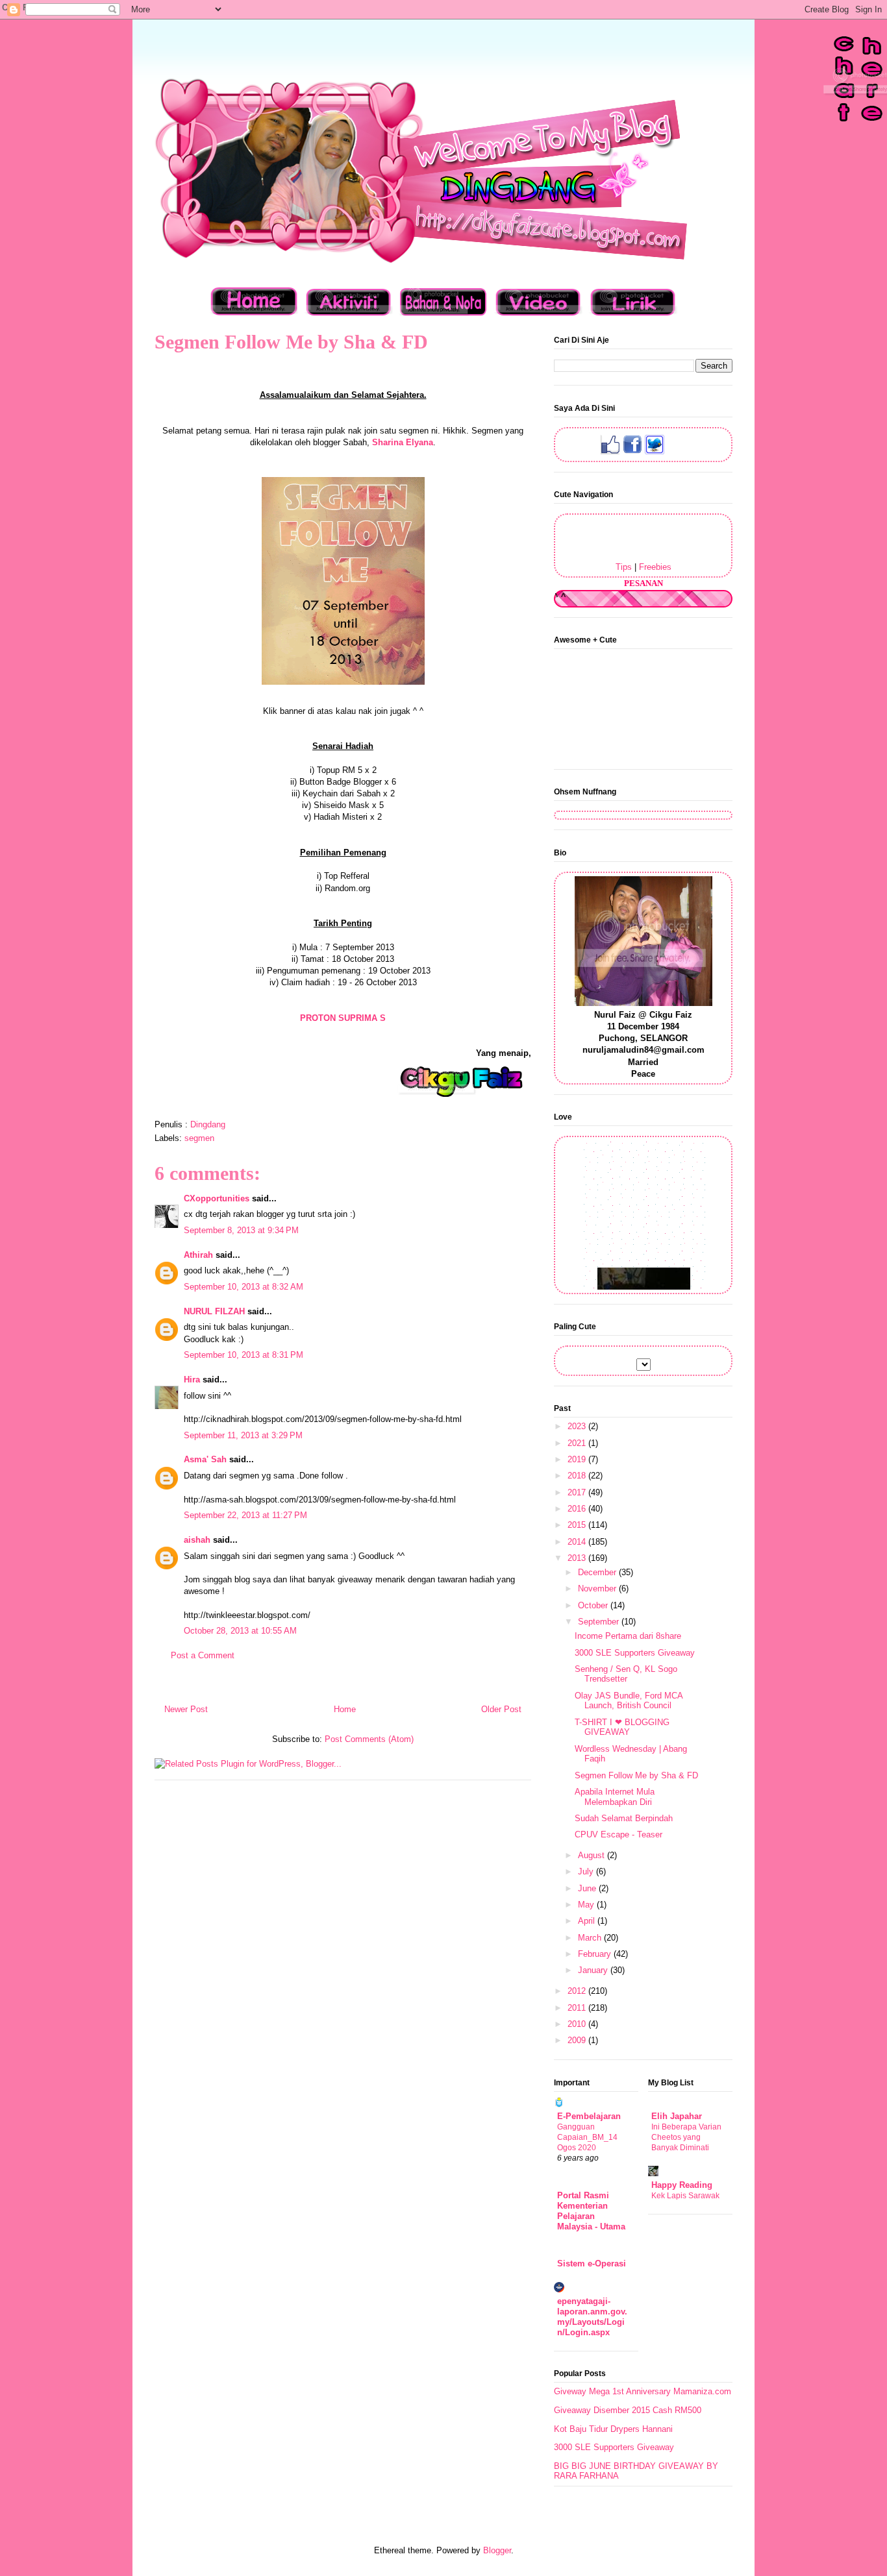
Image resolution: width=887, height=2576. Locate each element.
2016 (578, 1509)
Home (345, 1709)
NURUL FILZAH (214, 1311)
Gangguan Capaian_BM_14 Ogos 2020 (587, 2137)
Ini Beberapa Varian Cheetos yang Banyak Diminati (686, 2137)
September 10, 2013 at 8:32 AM (244, 1287)
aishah (197, 1540)
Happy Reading (682, 2185)
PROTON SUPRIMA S (343, 1018)
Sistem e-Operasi (592, 2263)
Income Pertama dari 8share (628, 1636)
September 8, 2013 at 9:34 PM (241, 1230)
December (598, 1572)
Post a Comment (203, 1655)
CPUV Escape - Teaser (618, 1834)
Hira (192, 1380)
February (596, 1954)
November (598, 1589)
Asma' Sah (205, 1459)
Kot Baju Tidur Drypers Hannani (613, 2429)
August (593, 1855)
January (594, 1970)
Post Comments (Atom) (369, 1739)
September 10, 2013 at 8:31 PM (244, 1355)
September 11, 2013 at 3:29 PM (243, 1435)
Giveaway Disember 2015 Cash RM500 (628, 2410)
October (594, 1605)
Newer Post (186, 1709)
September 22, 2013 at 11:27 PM (245, 1515)
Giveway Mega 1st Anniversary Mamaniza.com (643, 2391)
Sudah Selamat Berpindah (624, 1818)
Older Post (501, 1709)
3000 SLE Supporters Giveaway (635, 1653)
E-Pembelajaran (589, 2116)
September (600, 1622)
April (588, 1921)
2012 (578, 1991)
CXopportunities (217, 1198)
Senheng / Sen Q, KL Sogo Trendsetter (626, 1674)
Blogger (497, 2550)
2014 (578, 1542)
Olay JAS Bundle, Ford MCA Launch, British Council (629, 1701)
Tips (624, 567)
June (588, 1888)
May (587, 1905)
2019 (578, 1459)
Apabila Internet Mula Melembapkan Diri (615, 1797)
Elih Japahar (677, 2116)
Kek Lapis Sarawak (685, 2196)
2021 (578, 1443)
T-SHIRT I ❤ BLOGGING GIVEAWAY (622, 1727)
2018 (578, 1476)
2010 (578, 2024)
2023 (578, 1426)
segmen (199, 1138)
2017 (578, 1492)
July (587, 1871)
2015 (578, 1525)
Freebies (655, 567)
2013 (578, 1558)
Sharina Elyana (403, 442)
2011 (578, 2008)
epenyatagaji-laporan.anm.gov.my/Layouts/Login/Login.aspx (592, 2317)
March (591, 1938)
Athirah (198, 1255)
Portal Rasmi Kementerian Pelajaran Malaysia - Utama (591, 2211)
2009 (578, 2040)
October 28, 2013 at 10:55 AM (240, 1631)
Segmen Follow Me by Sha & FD (636, 1775)
